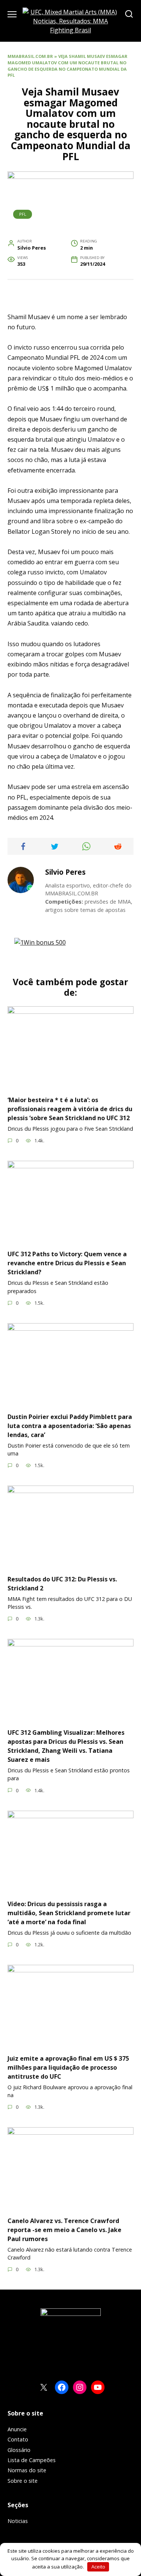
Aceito (98, 2567)
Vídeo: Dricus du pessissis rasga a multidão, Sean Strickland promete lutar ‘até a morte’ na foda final (69, 1913)
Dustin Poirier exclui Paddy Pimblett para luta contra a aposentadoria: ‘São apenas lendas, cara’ (70, 1425)
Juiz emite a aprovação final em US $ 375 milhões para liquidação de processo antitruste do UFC (68, 2067)
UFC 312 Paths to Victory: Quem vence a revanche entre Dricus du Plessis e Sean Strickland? (67, 1263)
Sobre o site (23, 2481)
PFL (23, 214)
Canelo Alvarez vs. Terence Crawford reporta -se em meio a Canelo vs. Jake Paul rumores (64, 2229)
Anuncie (17, 2429)
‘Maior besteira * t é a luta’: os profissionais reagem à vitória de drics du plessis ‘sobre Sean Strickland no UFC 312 (70, 1109)
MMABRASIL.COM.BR (30, 56)
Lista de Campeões (32, 2460)
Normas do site (27, 2470)
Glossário (19, 2450)
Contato (18, 2439)
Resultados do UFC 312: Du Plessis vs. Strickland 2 (62, 1583)
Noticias (18, 2521)
